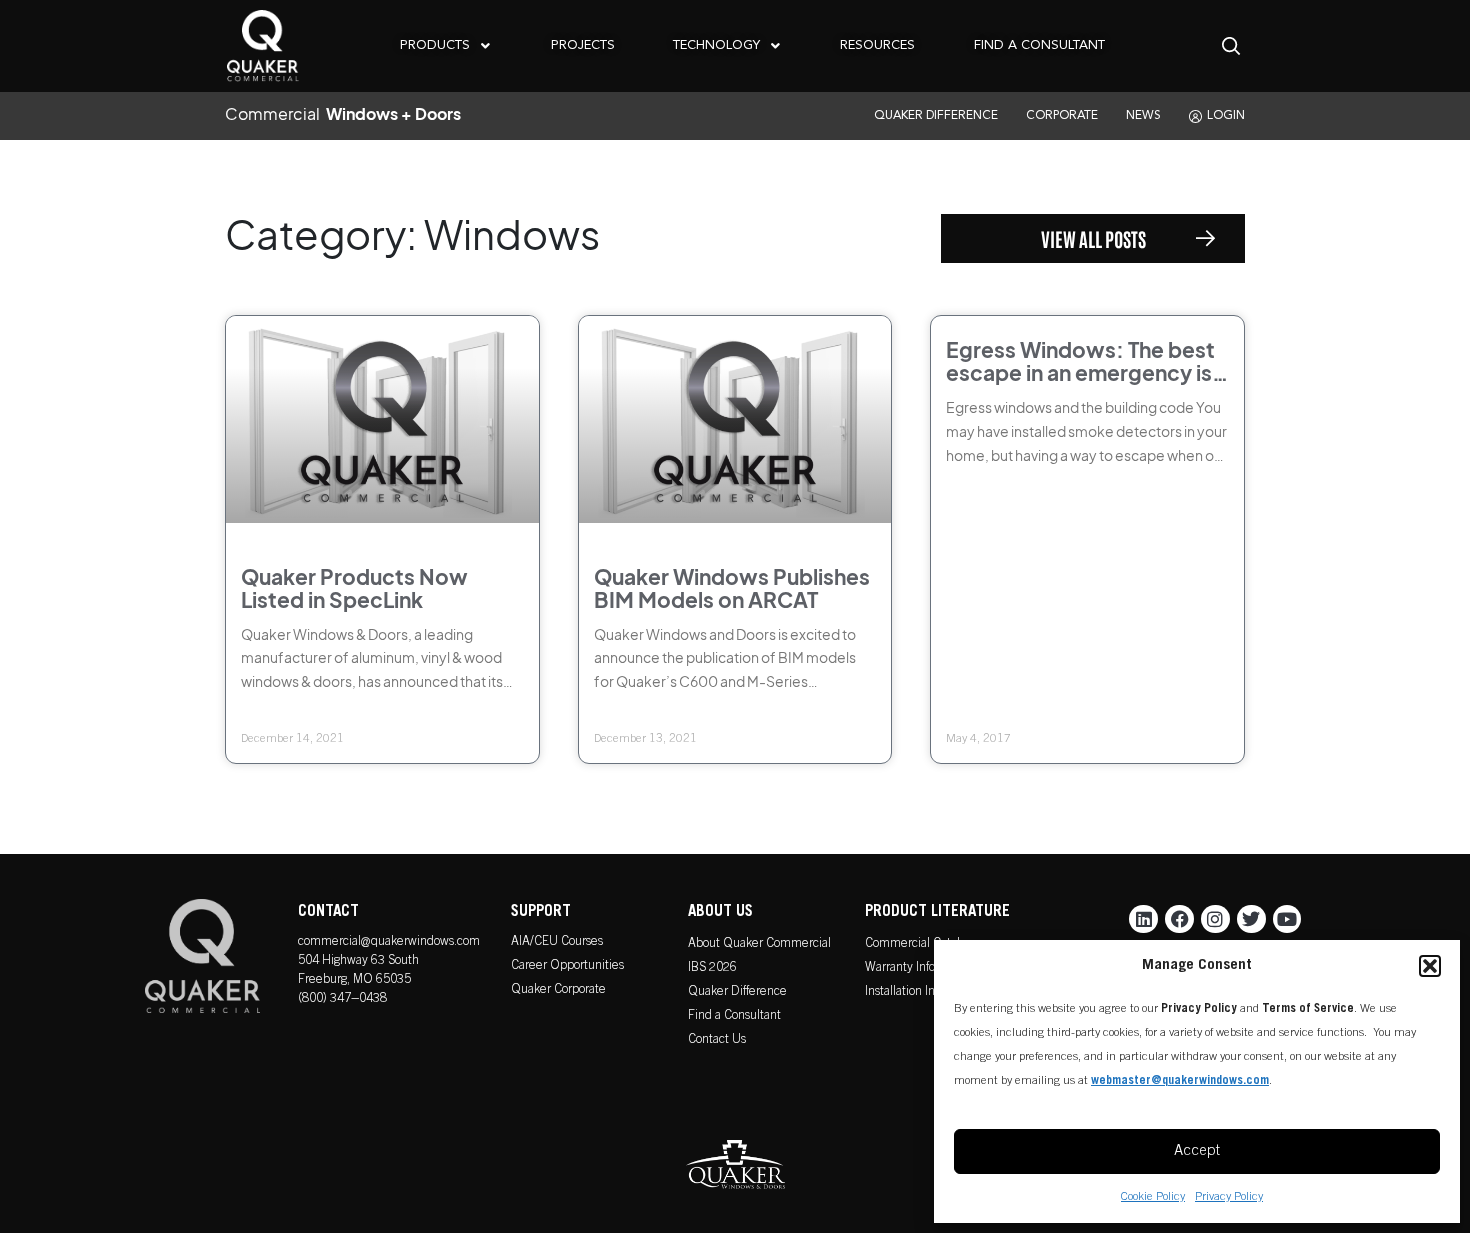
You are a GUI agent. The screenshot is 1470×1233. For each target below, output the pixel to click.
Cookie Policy (1153, 1197)
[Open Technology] (775, 45)
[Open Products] (485, 45)
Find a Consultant (734, 1016)
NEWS (1143, 116)
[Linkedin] (1143, 919)
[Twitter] (1251, 919)
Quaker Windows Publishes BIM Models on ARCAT (732, 588)
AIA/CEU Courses (557, 942)
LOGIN (1226, 116)
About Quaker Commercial (759, 944)
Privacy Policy (1229, 1197)
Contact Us (717, 1040)
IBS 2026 (712, 968)
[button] (1430, 966)
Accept (1197, 1151)
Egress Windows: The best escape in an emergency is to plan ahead (1080, 372)
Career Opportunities (567, 966)
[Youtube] (1287, 919)
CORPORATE (1062, 116)
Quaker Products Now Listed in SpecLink (354, 588)
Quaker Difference (737, 992)
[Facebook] (1179, 919)
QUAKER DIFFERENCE (936, 116)
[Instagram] (1215, 919)
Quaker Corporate (558, 990)
